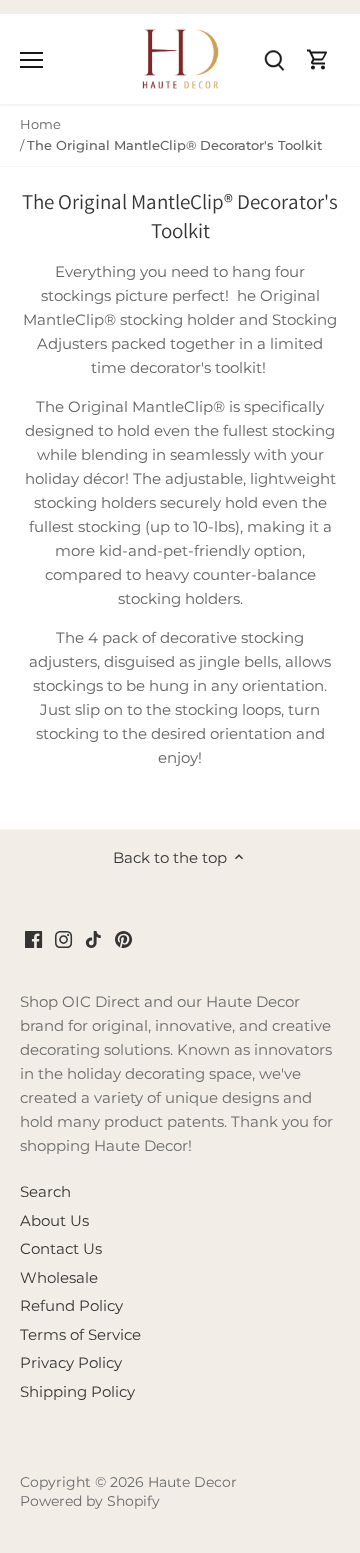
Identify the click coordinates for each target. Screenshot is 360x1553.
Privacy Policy (71, 1362)
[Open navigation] (31, 60)
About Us (54, 1220)
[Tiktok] (93, 937)
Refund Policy (71, 1305)
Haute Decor (192, 1482)
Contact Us (61, 1248)
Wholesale (59, 1277)
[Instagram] (63, 937)
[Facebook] (33, 937)
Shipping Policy (77, 1391)
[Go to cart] (318, 58)
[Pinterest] (123, 937)
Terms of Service (80, 1334)
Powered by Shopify (90, 1501)
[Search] (274, 58)
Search (45, 1191)
